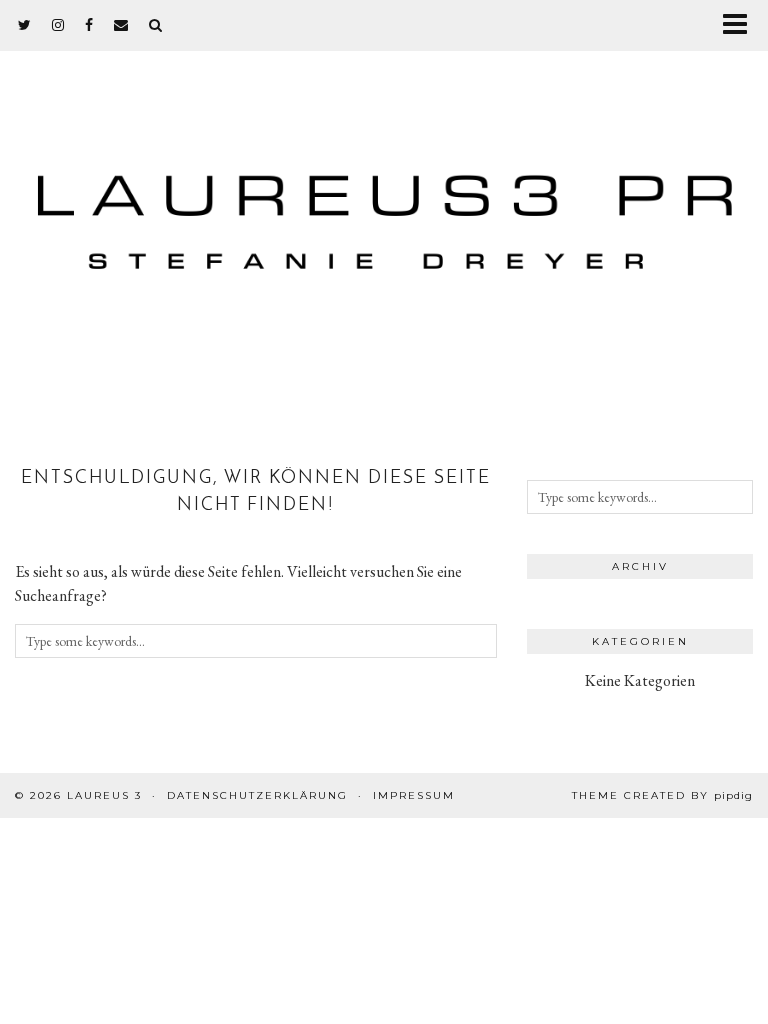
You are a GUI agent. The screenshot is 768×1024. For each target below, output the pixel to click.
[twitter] (25, 25)
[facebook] (89, 25)
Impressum (414, 795)
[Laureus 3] (384, 210)
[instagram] (58, 25)
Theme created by (662, 795)
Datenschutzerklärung (257, 795)
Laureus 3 (104, 795)
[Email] (121, 25)
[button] (741, 25)
